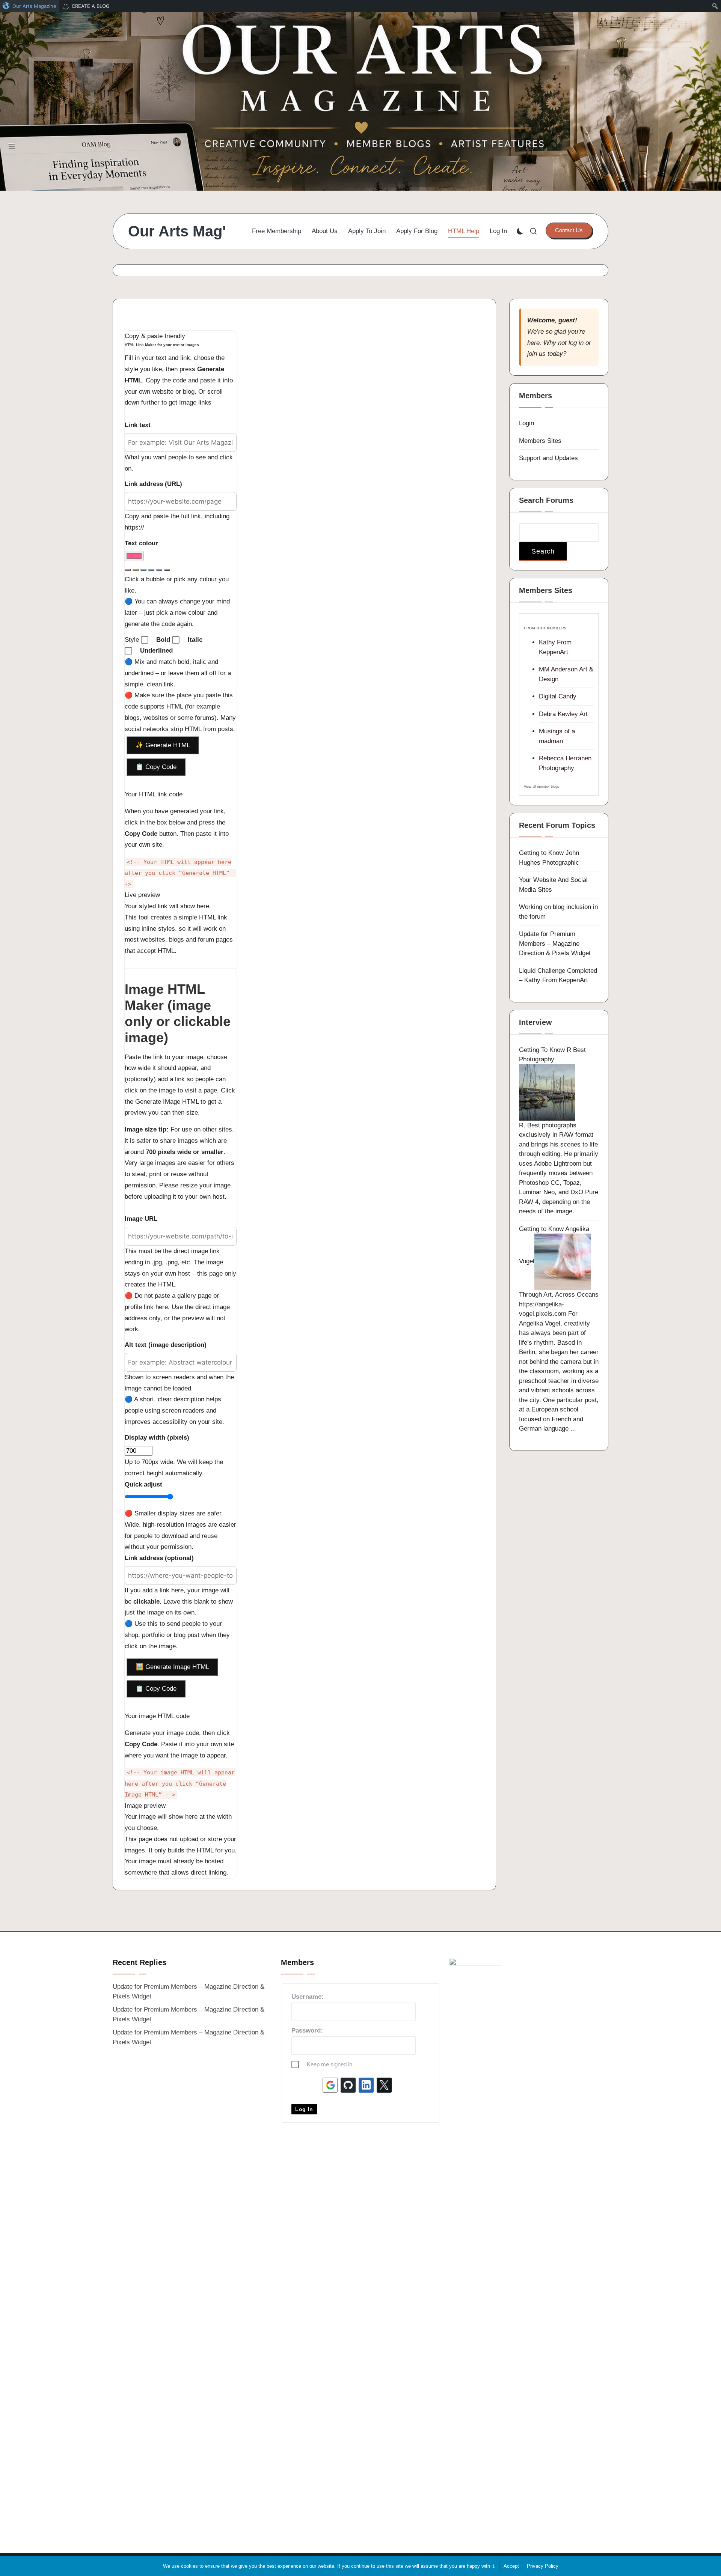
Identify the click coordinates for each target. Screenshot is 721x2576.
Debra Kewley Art (563, 714)
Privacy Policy (543, 2566)
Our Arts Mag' (177, 231)
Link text (138, 425)
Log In (304, 2109)
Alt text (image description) (166, 1345)
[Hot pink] (128, 570)
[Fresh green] (143, 570)
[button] (569, 230)
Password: (307, 2031)
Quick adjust (143, 1484)
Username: (308, 1997)
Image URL (141, 1219)
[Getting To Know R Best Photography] (547, 1092)
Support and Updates (548, 458)
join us (536, 354)
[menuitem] (30, 6)
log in (576, 343)
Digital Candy (558, 696)
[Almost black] (167, 570)
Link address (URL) (153, 484)
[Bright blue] (151, 570)
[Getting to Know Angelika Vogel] (563, 1262)
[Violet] (159, 570)
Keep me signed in (330, 2064)
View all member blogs (542, 787)
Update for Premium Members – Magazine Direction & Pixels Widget (555, 943)
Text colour (141, 543)
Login (526, 423)
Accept (511, 2566)
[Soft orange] (136, 570)
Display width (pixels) (157, 1438)
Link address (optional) (159, 1558)
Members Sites (540, 441)
